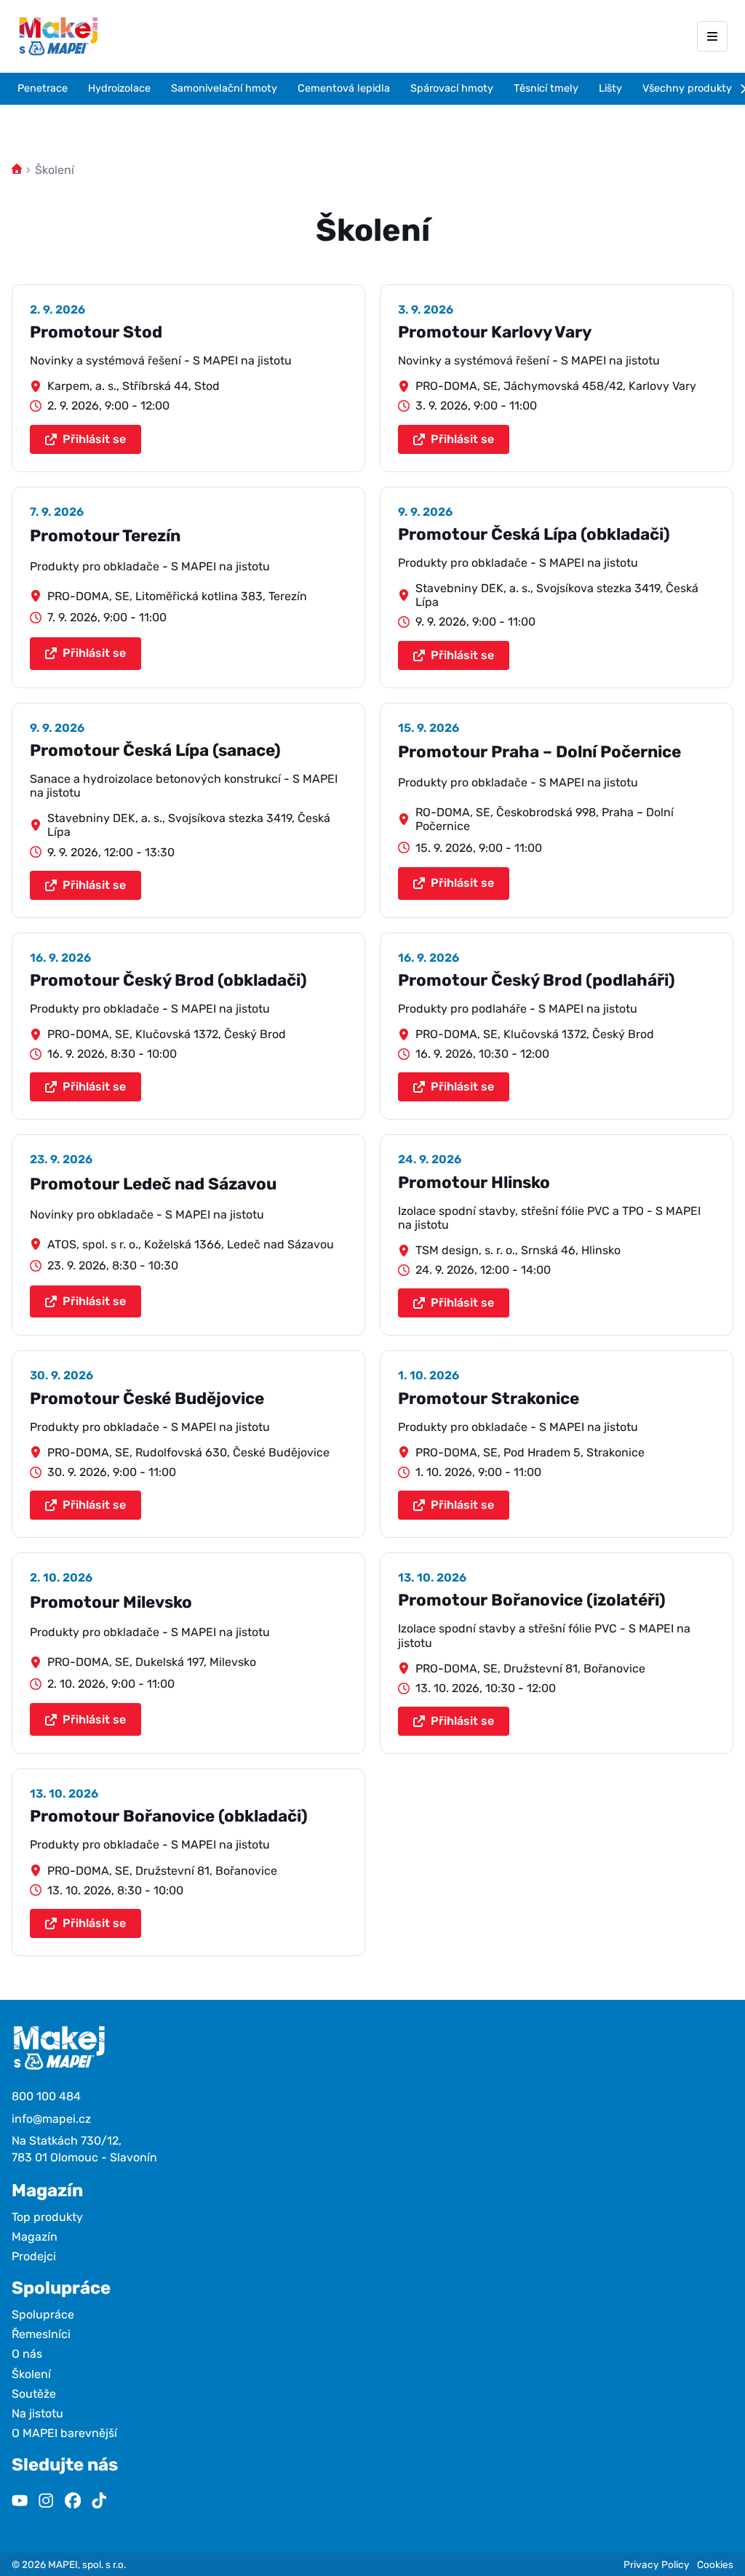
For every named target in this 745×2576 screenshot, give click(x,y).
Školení (31, 2374)
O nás (27, 2354)
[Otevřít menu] (712, 36)
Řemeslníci (41, 2334)
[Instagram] (46, 2502)
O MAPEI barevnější (64, 2433)
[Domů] (17, 170)
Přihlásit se (94, 439)
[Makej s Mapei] (58, 36)
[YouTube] (20, 2502)
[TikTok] (99, 2502)
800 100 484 (46, 2096)
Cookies (715, 2564)
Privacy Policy (657, 2564)
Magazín (35, 2237)
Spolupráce (43, 2314)
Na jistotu (37, 2413)
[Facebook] (73, 2502)
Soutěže (34, 2394)
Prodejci (34, 2256)
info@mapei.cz (51, 2119)
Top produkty (47, 2217)
